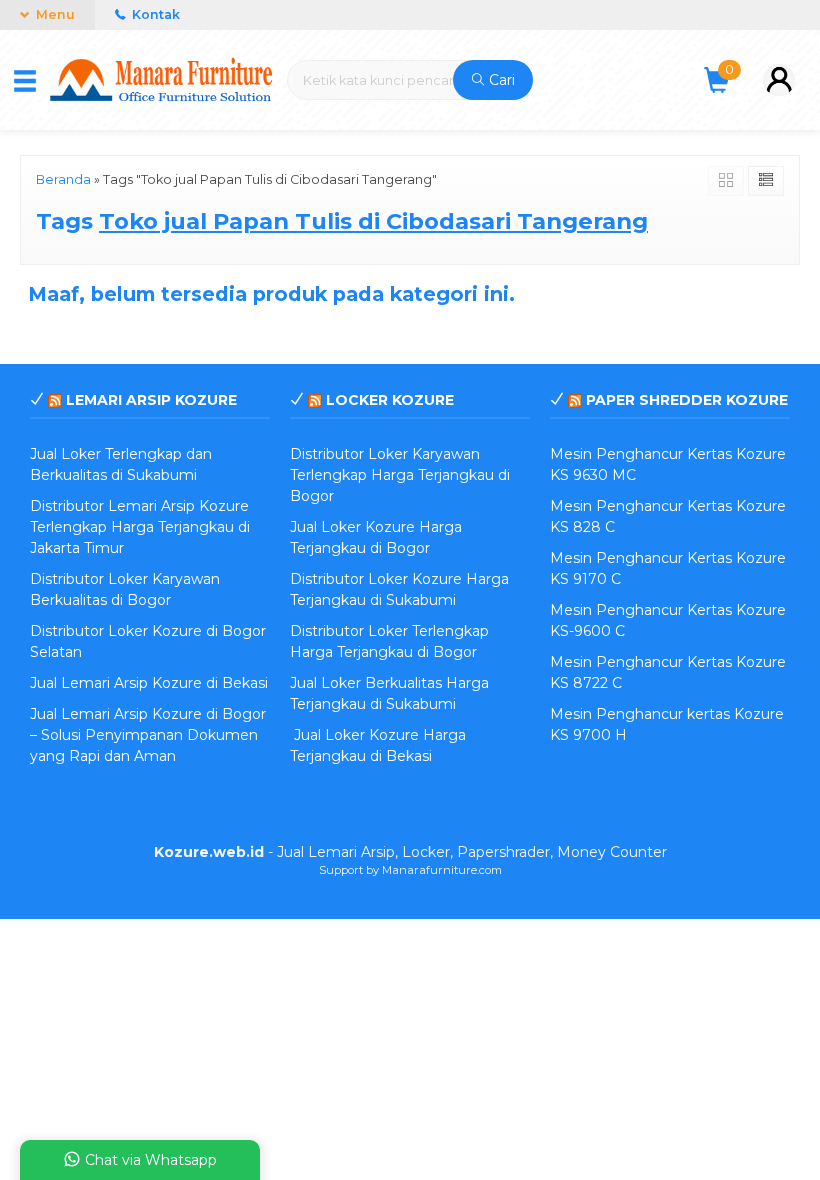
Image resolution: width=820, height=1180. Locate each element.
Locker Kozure (390, 400)
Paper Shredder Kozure (687, 400)
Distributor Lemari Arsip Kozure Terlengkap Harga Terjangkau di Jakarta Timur (140, 527)
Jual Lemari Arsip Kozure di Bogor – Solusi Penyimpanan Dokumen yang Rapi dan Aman (148, 735)
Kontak (154, 14)
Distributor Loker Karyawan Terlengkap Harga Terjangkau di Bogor (400, 475)
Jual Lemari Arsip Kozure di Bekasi (149, 683)
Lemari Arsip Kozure (151, 400)
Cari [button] (500, 80)
